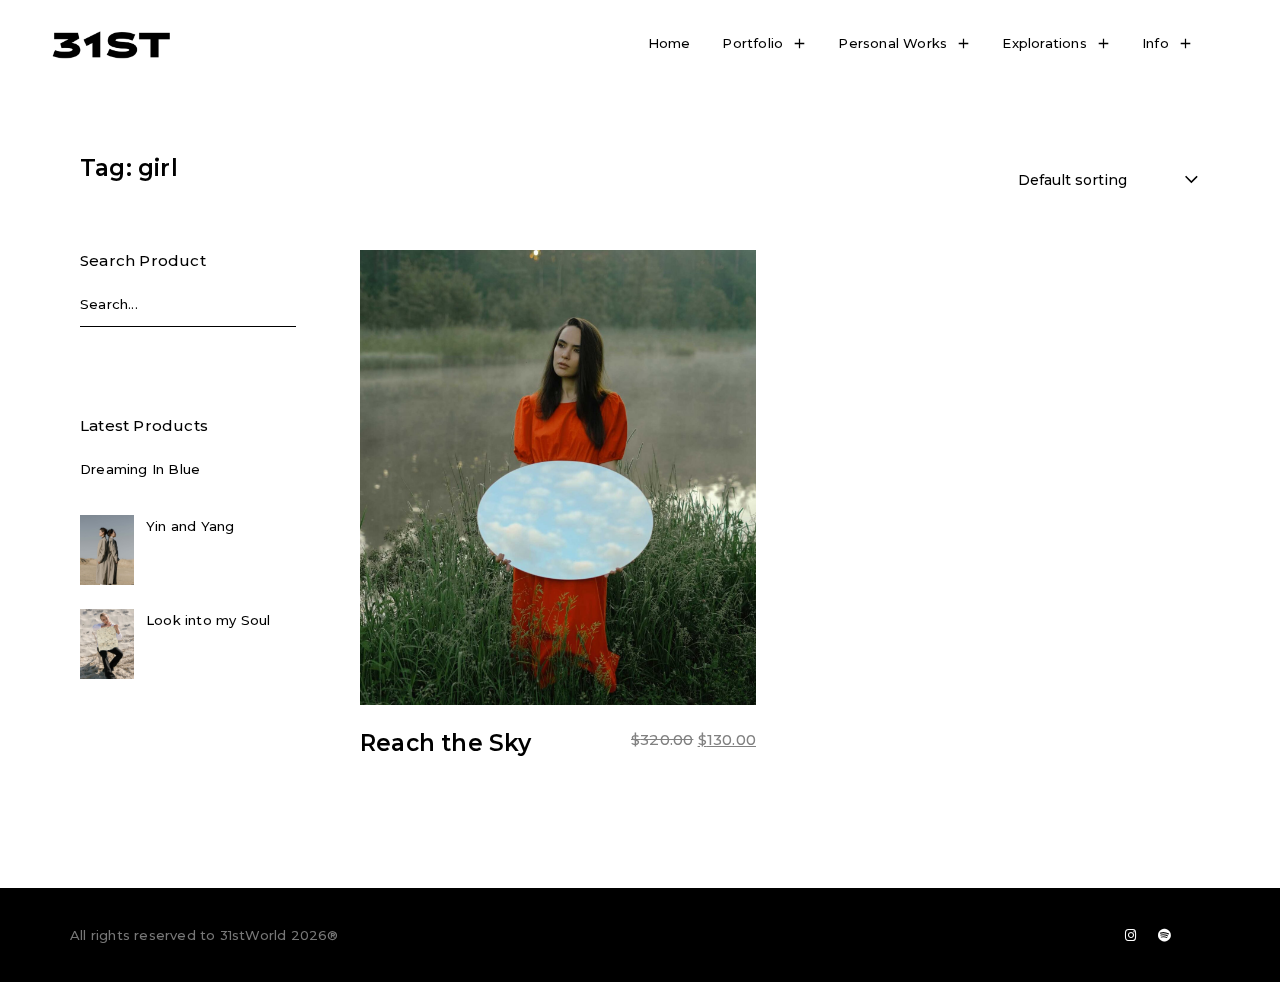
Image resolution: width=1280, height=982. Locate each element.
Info (1155, 43)
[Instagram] (1131, 935)
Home (669, 43)
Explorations (1044, 43)
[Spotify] (1165, 935)
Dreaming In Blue (140, 469)
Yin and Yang (190, 526)
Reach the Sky (446, 743)
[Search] (276, 310)
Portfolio (752, 43)
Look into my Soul (208, 620)
